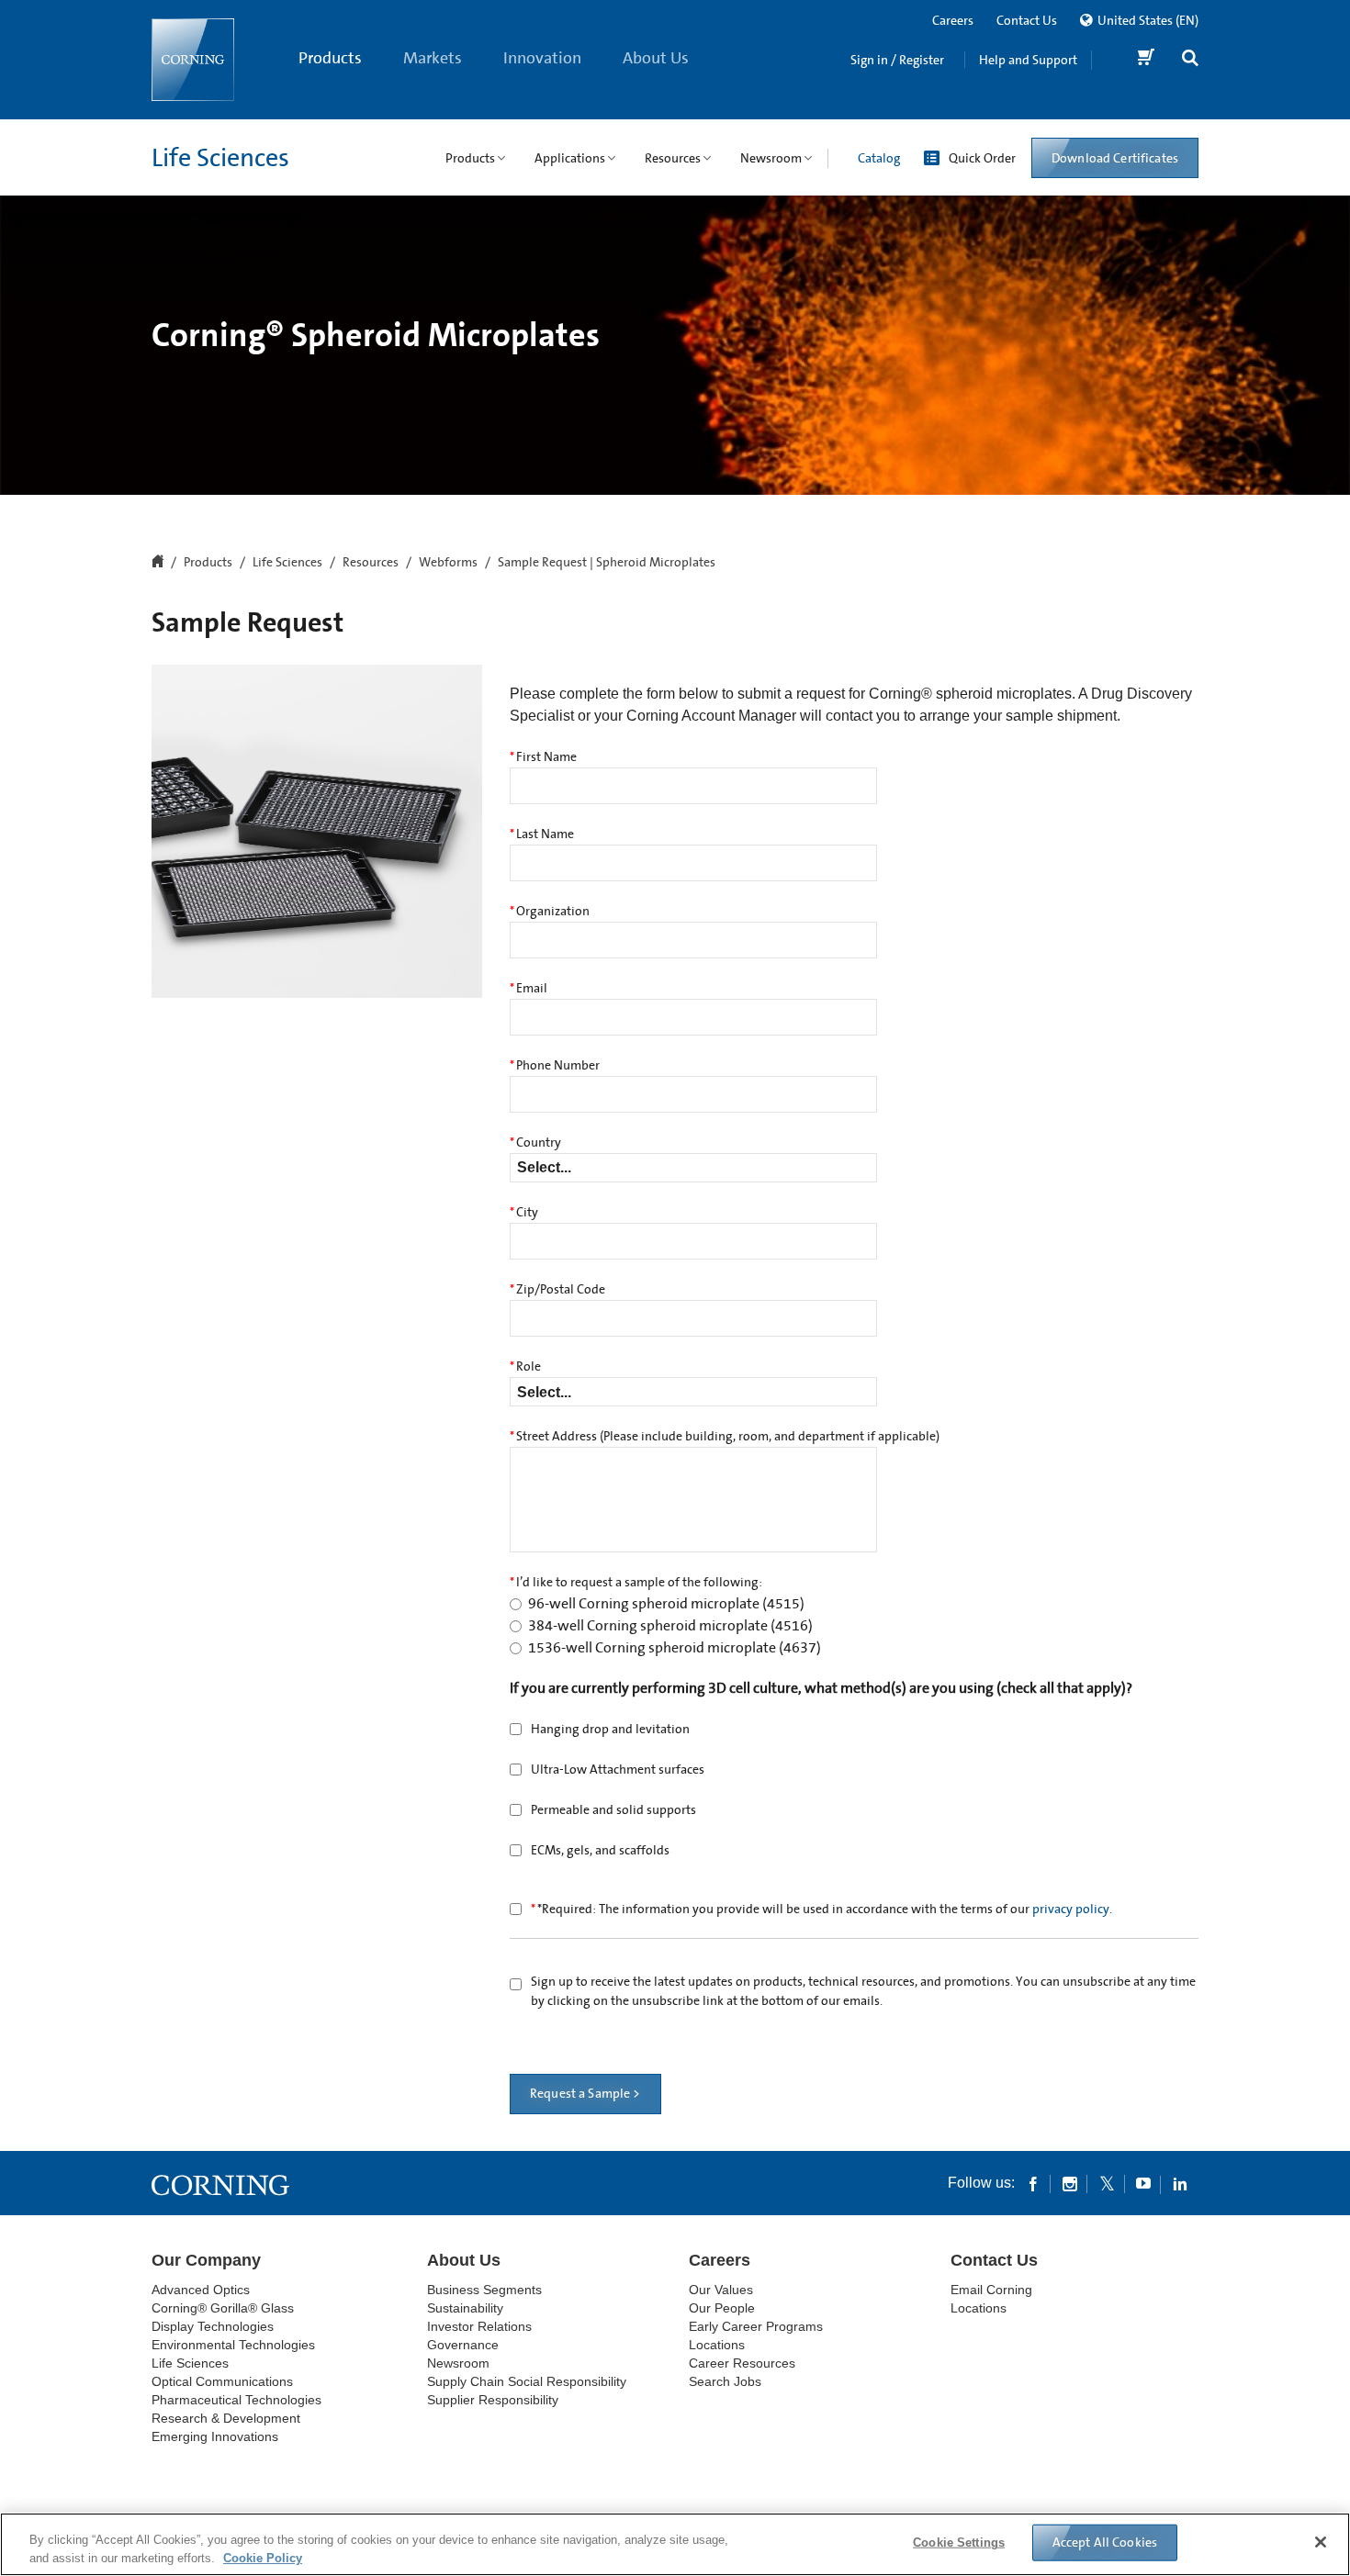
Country (535, 1143)
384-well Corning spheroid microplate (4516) (670, 1626)
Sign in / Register (897, 60)
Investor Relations (479, 2326)
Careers (953, 20)
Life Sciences (220, 158)
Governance (463, 2345)
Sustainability (465, 2308)
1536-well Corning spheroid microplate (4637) (675, 1648)
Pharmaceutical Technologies (236, 2400)
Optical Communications (222, 2381)
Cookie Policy (263, 2557)
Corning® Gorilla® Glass (223, 2308)
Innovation (542, 58)
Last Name (542, 834)
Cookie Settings (959, 2542)
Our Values (721, 2290)
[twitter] (1107, 2183)
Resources (371, 563)
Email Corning (991, 2290)
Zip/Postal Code (557, 1290)
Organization (550, 912)
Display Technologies (213, 2326)
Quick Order (982, 158)
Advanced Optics (201, 2290)
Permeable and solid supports (613, 1810)
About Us (656, 58)
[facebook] (1033, 2183)
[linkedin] (1180, 2183)
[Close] (1321, 2542)
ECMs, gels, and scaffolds (600, 1851)
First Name (543, 757)
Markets (433, 58)
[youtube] (1143, 2183)
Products (330, 58)
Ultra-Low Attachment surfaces (618, 1770)
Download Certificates (1115, 158)
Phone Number (555, 1066)
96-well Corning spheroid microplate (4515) (666, 1604)
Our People (722, 2308)
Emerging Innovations (215, 2436)
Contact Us (1027, 20)
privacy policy (1071, 1910)
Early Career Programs (756, 2326)
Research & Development (226, 2418)
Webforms (448, 563)
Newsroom (458, 2363)
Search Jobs (725, 2381)
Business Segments (484, 2290)
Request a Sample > (585, 2094)
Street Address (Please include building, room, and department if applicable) (725, 1437)
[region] (675, 2544)
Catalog (879, 158)
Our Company (206, 2260)
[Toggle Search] (1190, 60)
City (524, 1213)
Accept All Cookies (1105, 2542)
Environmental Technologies (233, 2345)
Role (525, 1367)
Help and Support (1028, 60)
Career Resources (742, 2363)
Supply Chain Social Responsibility (527, 2381)
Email (529, 989)
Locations (717, 2345)
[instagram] (1070, 2183)
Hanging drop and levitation (610, 1730)
